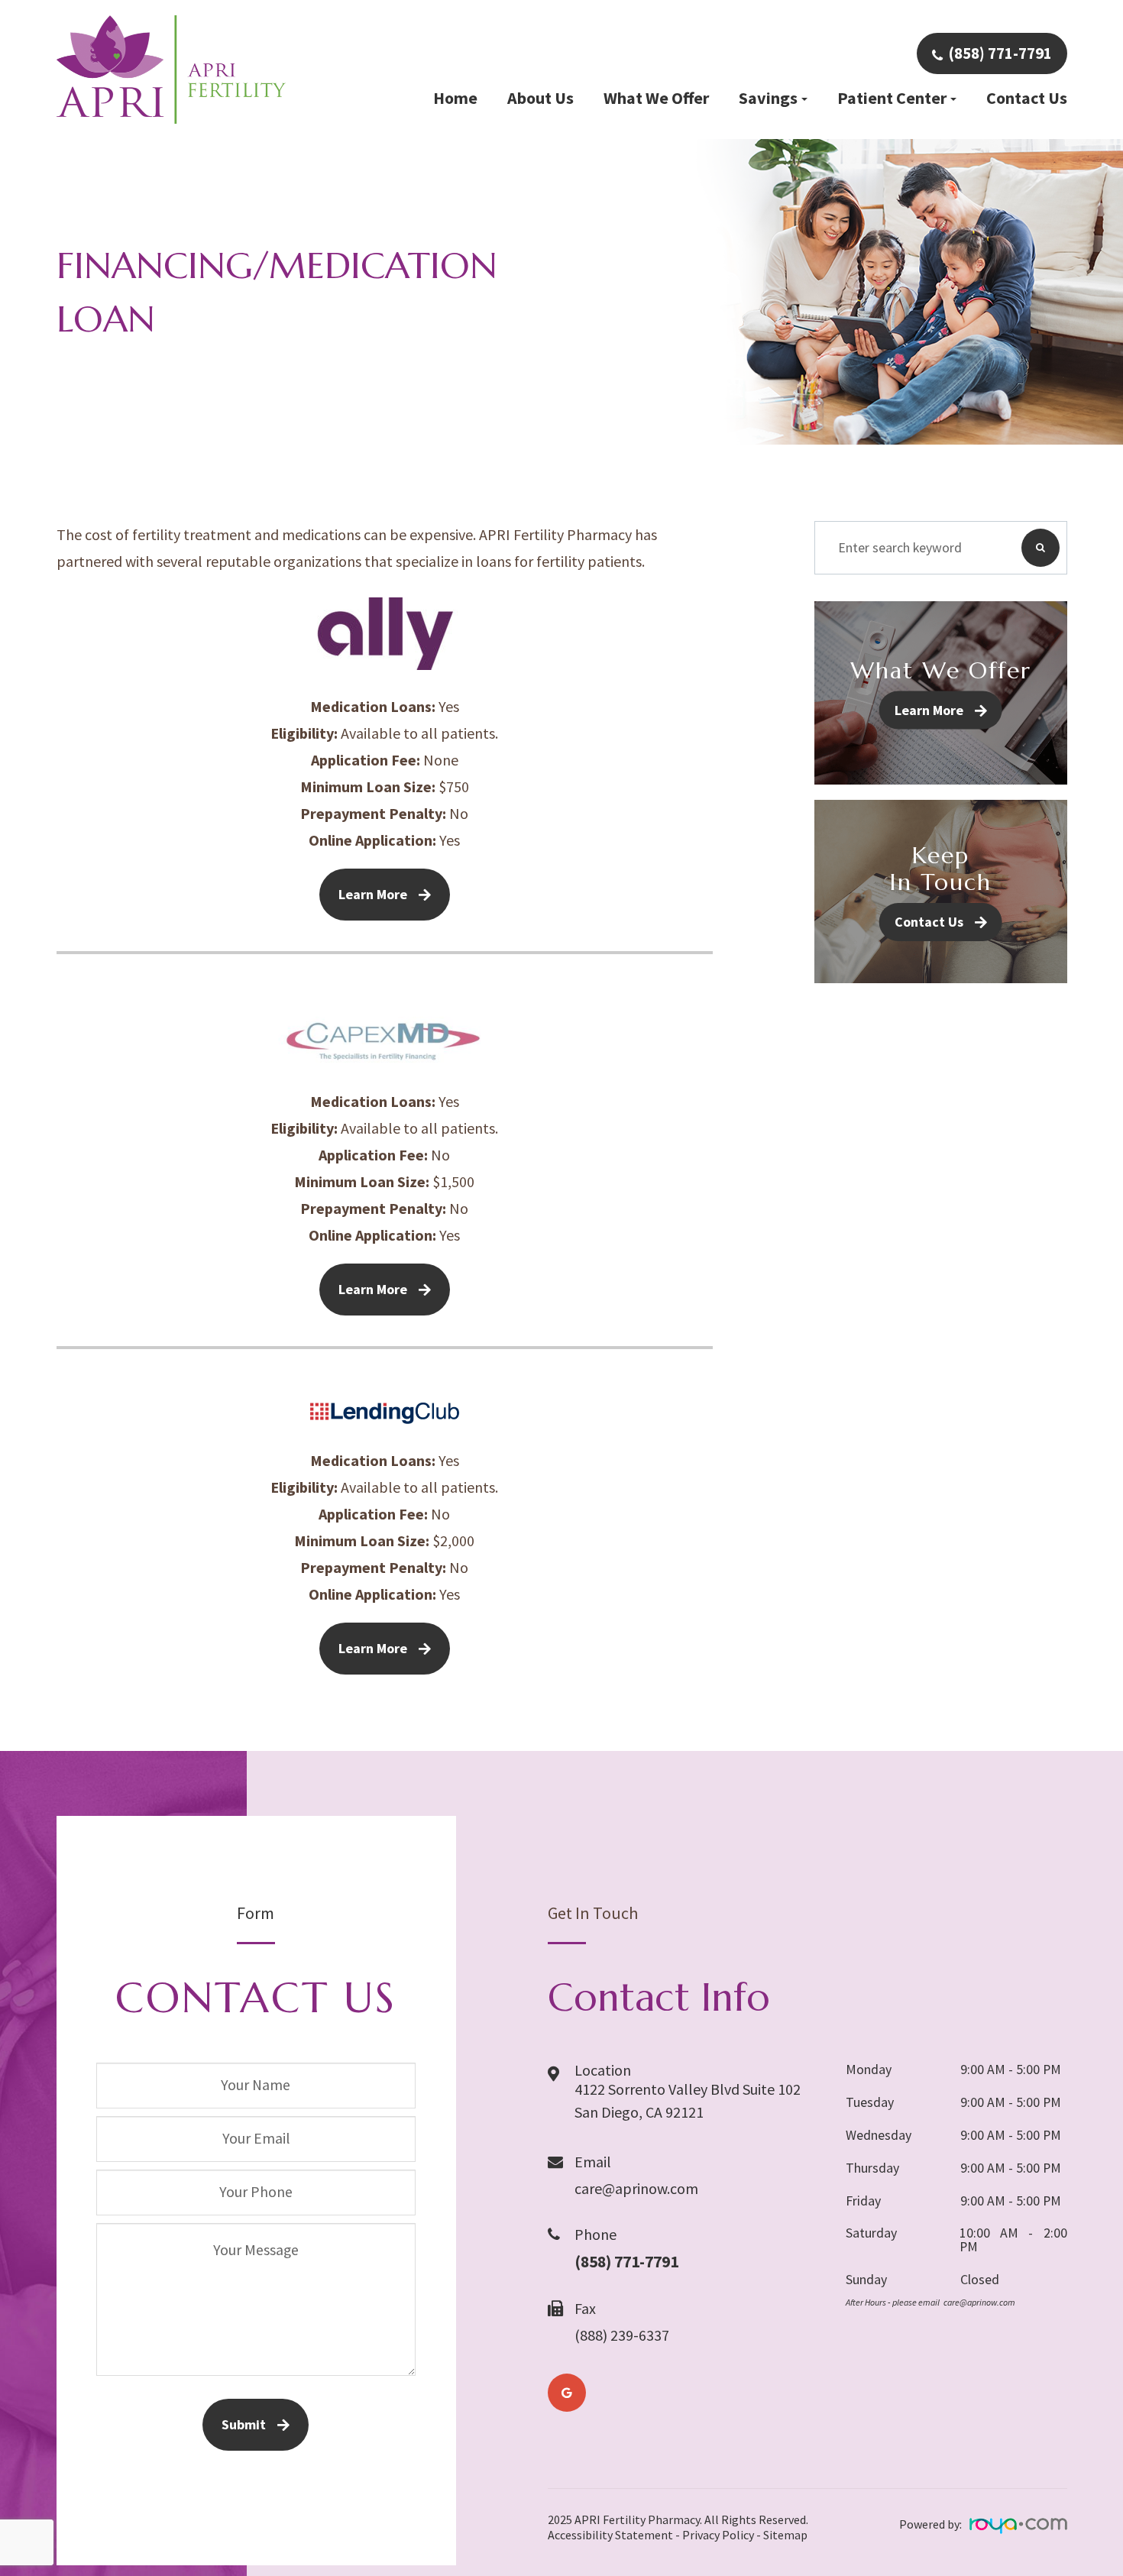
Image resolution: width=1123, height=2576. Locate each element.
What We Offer (656, 98)
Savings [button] (768, 98)
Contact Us (1027, 98)
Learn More (373, 894)
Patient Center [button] (892, 98)
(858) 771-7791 (1000, 53)
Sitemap (785, 2535)
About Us (540, 98)
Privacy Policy (718, 2535)
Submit (244, 2424)
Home (455, 98)
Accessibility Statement (610, 2535)
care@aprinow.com (636, 2188)
